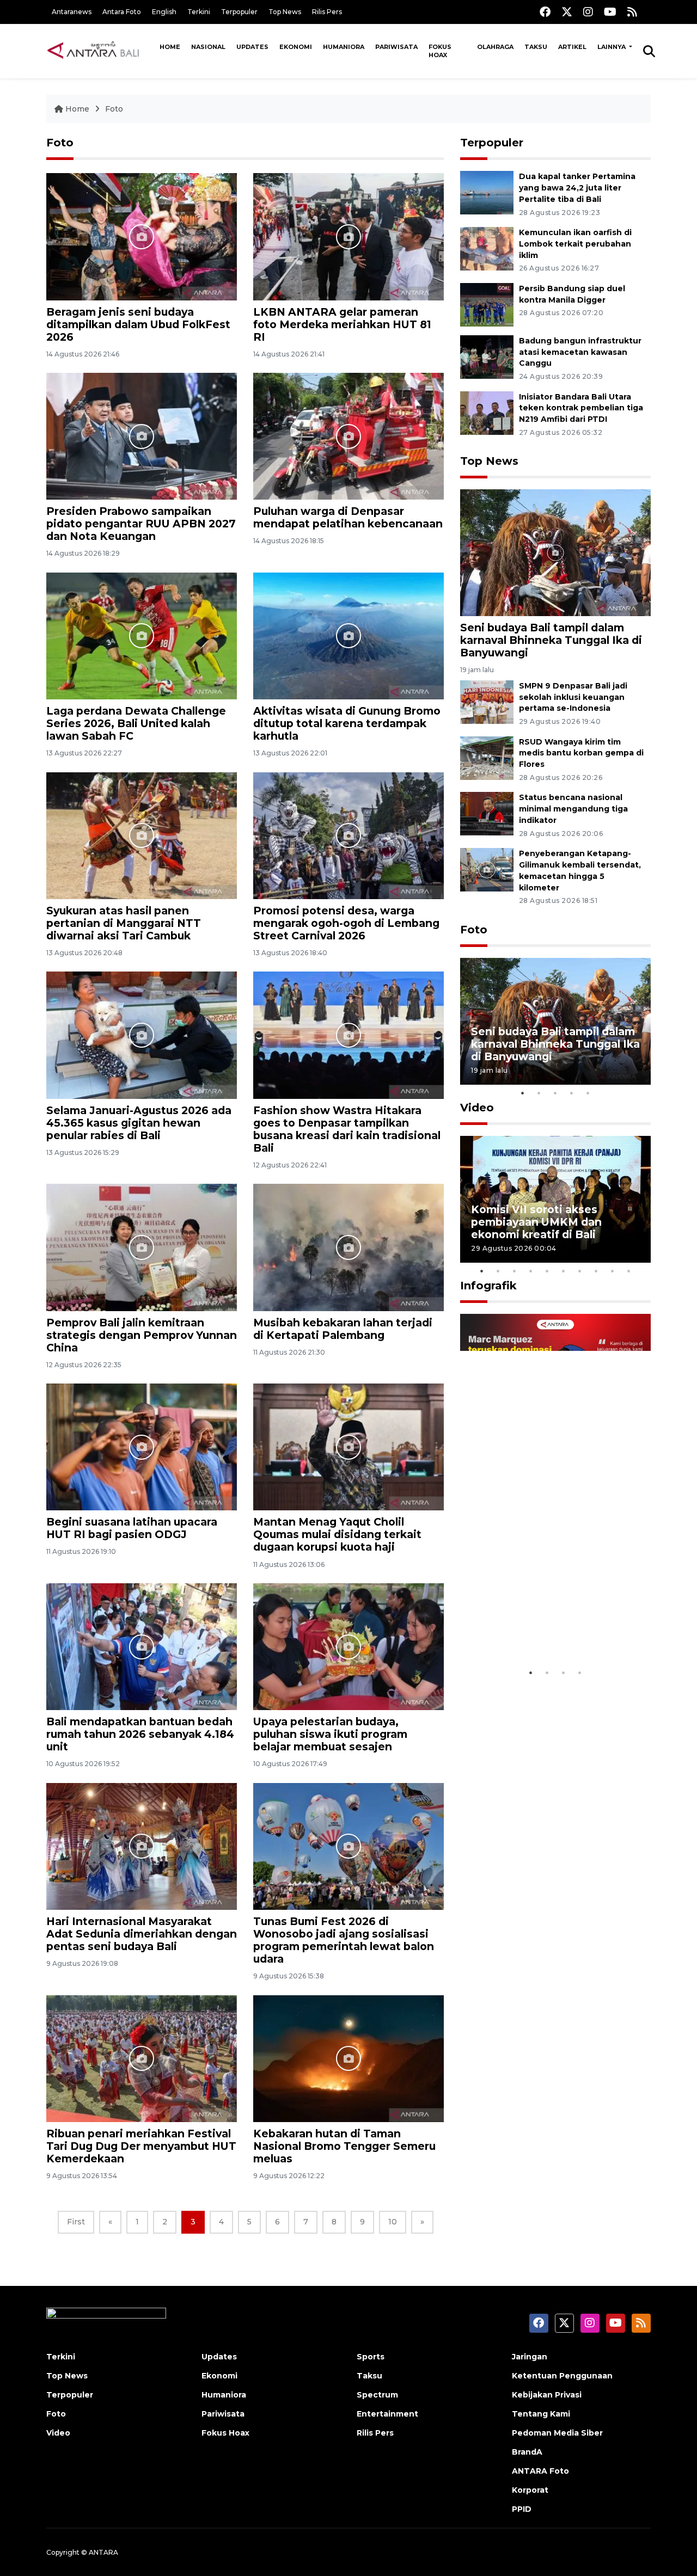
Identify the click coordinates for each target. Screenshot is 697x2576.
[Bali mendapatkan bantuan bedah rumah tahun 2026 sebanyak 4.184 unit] (142, 1646)
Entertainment (387, 2414)
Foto (114, 109)
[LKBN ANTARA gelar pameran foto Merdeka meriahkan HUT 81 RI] (348, 236)
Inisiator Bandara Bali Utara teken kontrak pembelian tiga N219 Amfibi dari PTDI (581, 408)
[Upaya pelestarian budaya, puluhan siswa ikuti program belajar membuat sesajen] (348, 1646)
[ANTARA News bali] (100, 51)
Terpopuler (239, 12)
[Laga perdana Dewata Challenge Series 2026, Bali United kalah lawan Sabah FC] (142, 635)
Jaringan (530, 2357)
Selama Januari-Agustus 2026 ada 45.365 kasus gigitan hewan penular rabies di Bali (139, 1123)
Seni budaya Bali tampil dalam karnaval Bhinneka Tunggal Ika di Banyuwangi (551, 640)
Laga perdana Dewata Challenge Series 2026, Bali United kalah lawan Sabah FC (136, 723)
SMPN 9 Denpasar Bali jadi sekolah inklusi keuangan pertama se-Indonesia (573, 697)
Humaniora (344, 47)
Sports (371, 2357)
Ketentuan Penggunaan (562, 2376)
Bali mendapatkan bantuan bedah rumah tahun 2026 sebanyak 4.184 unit (140, 1734)
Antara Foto (122, 12)
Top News (285, 12)
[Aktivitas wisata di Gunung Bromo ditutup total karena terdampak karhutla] (348, 635)
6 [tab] (564, 1271)
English (164, 12)
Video (477, 1108)
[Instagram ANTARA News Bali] (588, 12)
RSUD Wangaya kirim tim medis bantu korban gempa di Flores (581, 753)
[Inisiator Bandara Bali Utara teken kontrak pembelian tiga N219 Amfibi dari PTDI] (487, 412)
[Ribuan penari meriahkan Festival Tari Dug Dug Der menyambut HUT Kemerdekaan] (142, 2058)
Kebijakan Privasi (547, 2395)
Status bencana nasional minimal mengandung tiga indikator (573, 809)
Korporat (530, 2490)
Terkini (199, 12)
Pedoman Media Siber (557, 2433)
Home (170, 47)
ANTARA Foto (540, 2471)
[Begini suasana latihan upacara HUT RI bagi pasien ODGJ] (142, 1446)
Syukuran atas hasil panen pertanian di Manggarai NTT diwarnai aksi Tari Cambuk (124, 923)
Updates (252, 47)
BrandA (527, 2452)
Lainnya (612, 47)
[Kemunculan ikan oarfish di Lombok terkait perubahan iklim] (487, 248)
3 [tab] (555, 1093)
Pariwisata (396, 47)
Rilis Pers (327, 12)
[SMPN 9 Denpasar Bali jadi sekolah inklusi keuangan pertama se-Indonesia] (487, 701)
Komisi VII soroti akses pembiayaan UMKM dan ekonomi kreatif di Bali (536, 1222)
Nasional (208, 47)
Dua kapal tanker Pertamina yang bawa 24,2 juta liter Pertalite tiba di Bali (577, 188)
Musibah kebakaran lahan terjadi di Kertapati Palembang (343, 1329)
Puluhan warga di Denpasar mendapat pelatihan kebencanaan (348, 517)
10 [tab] (629, 1271)
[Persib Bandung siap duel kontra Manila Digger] (487, 304)
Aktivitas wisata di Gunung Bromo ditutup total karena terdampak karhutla (347, 723)
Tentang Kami (541, 2414)
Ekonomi (296, 47)
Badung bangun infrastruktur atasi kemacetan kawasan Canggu (580, 352)
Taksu (536, 47)
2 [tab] (539, 1093)
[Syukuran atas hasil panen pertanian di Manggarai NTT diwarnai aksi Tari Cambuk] (142, 835)
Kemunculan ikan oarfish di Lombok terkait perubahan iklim (575, 244)
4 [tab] (572, 1093)
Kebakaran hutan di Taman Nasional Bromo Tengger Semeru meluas (344, 2146)
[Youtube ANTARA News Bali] (610, 12)
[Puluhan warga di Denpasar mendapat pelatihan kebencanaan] (348, 436)
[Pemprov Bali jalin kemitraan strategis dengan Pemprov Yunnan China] (142, 1247)
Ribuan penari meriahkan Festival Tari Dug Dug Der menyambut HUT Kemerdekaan (141, 2146)
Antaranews (72, 12)
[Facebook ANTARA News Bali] (545, 12)
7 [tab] (580, 1271)
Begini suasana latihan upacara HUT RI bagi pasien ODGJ (132, 1528)
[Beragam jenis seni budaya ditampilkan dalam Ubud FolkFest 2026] (142, 236)
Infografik (488, 1286)
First (76, 2222)
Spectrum (377, 2395)
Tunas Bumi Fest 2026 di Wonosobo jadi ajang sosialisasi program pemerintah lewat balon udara (344, 1940)
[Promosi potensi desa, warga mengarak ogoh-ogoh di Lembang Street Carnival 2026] (348, 835)
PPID (522, 2509)
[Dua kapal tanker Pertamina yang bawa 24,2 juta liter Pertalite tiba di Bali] (487, 192)
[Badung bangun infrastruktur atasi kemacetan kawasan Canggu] (487, 356)
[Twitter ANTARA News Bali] (567, 12)
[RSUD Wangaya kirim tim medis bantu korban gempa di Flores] (487, 757)
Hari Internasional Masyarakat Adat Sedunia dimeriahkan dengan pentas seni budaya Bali (142, 1934)
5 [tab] (588, 1093)
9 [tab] (613, 1271)
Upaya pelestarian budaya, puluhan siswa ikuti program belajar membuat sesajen (330, 1734)
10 (393, 2222)
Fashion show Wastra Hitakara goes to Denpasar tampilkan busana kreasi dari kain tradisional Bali (347, 1129)
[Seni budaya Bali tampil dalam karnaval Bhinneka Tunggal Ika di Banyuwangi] (555, 552)
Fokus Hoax (440, 51)
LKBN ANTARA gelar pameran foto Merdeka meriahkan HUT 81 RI (342, 324)
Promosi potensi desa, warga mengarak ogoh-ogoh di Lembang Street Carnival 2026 (346, 923)
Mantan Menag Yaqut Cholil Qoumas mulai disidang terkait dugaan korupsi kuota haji (337, 1534)
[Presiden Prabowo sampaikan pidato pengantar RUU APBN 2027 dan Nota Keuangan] (142, 436)
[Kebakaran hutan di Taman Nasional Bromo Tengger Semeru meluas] (348, 2058)
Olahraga (495, 47)
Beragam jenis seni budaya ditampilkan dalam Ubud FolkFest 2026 (138, 324)
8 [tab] (596, 1271)
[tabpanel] (555, 1021)
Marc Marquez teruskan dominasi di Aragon (536, 1629)
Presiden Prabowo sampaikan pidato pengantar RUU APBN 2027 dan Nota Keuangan (141, 524)
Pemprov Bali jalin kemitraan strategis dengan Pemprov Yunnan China (142, 1335)
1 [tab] (523, 1093)
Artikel (572, 47)
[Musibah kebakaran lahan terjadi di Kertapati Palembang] (348, 1247)
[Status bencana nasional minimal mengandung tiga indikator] (487, 813)
